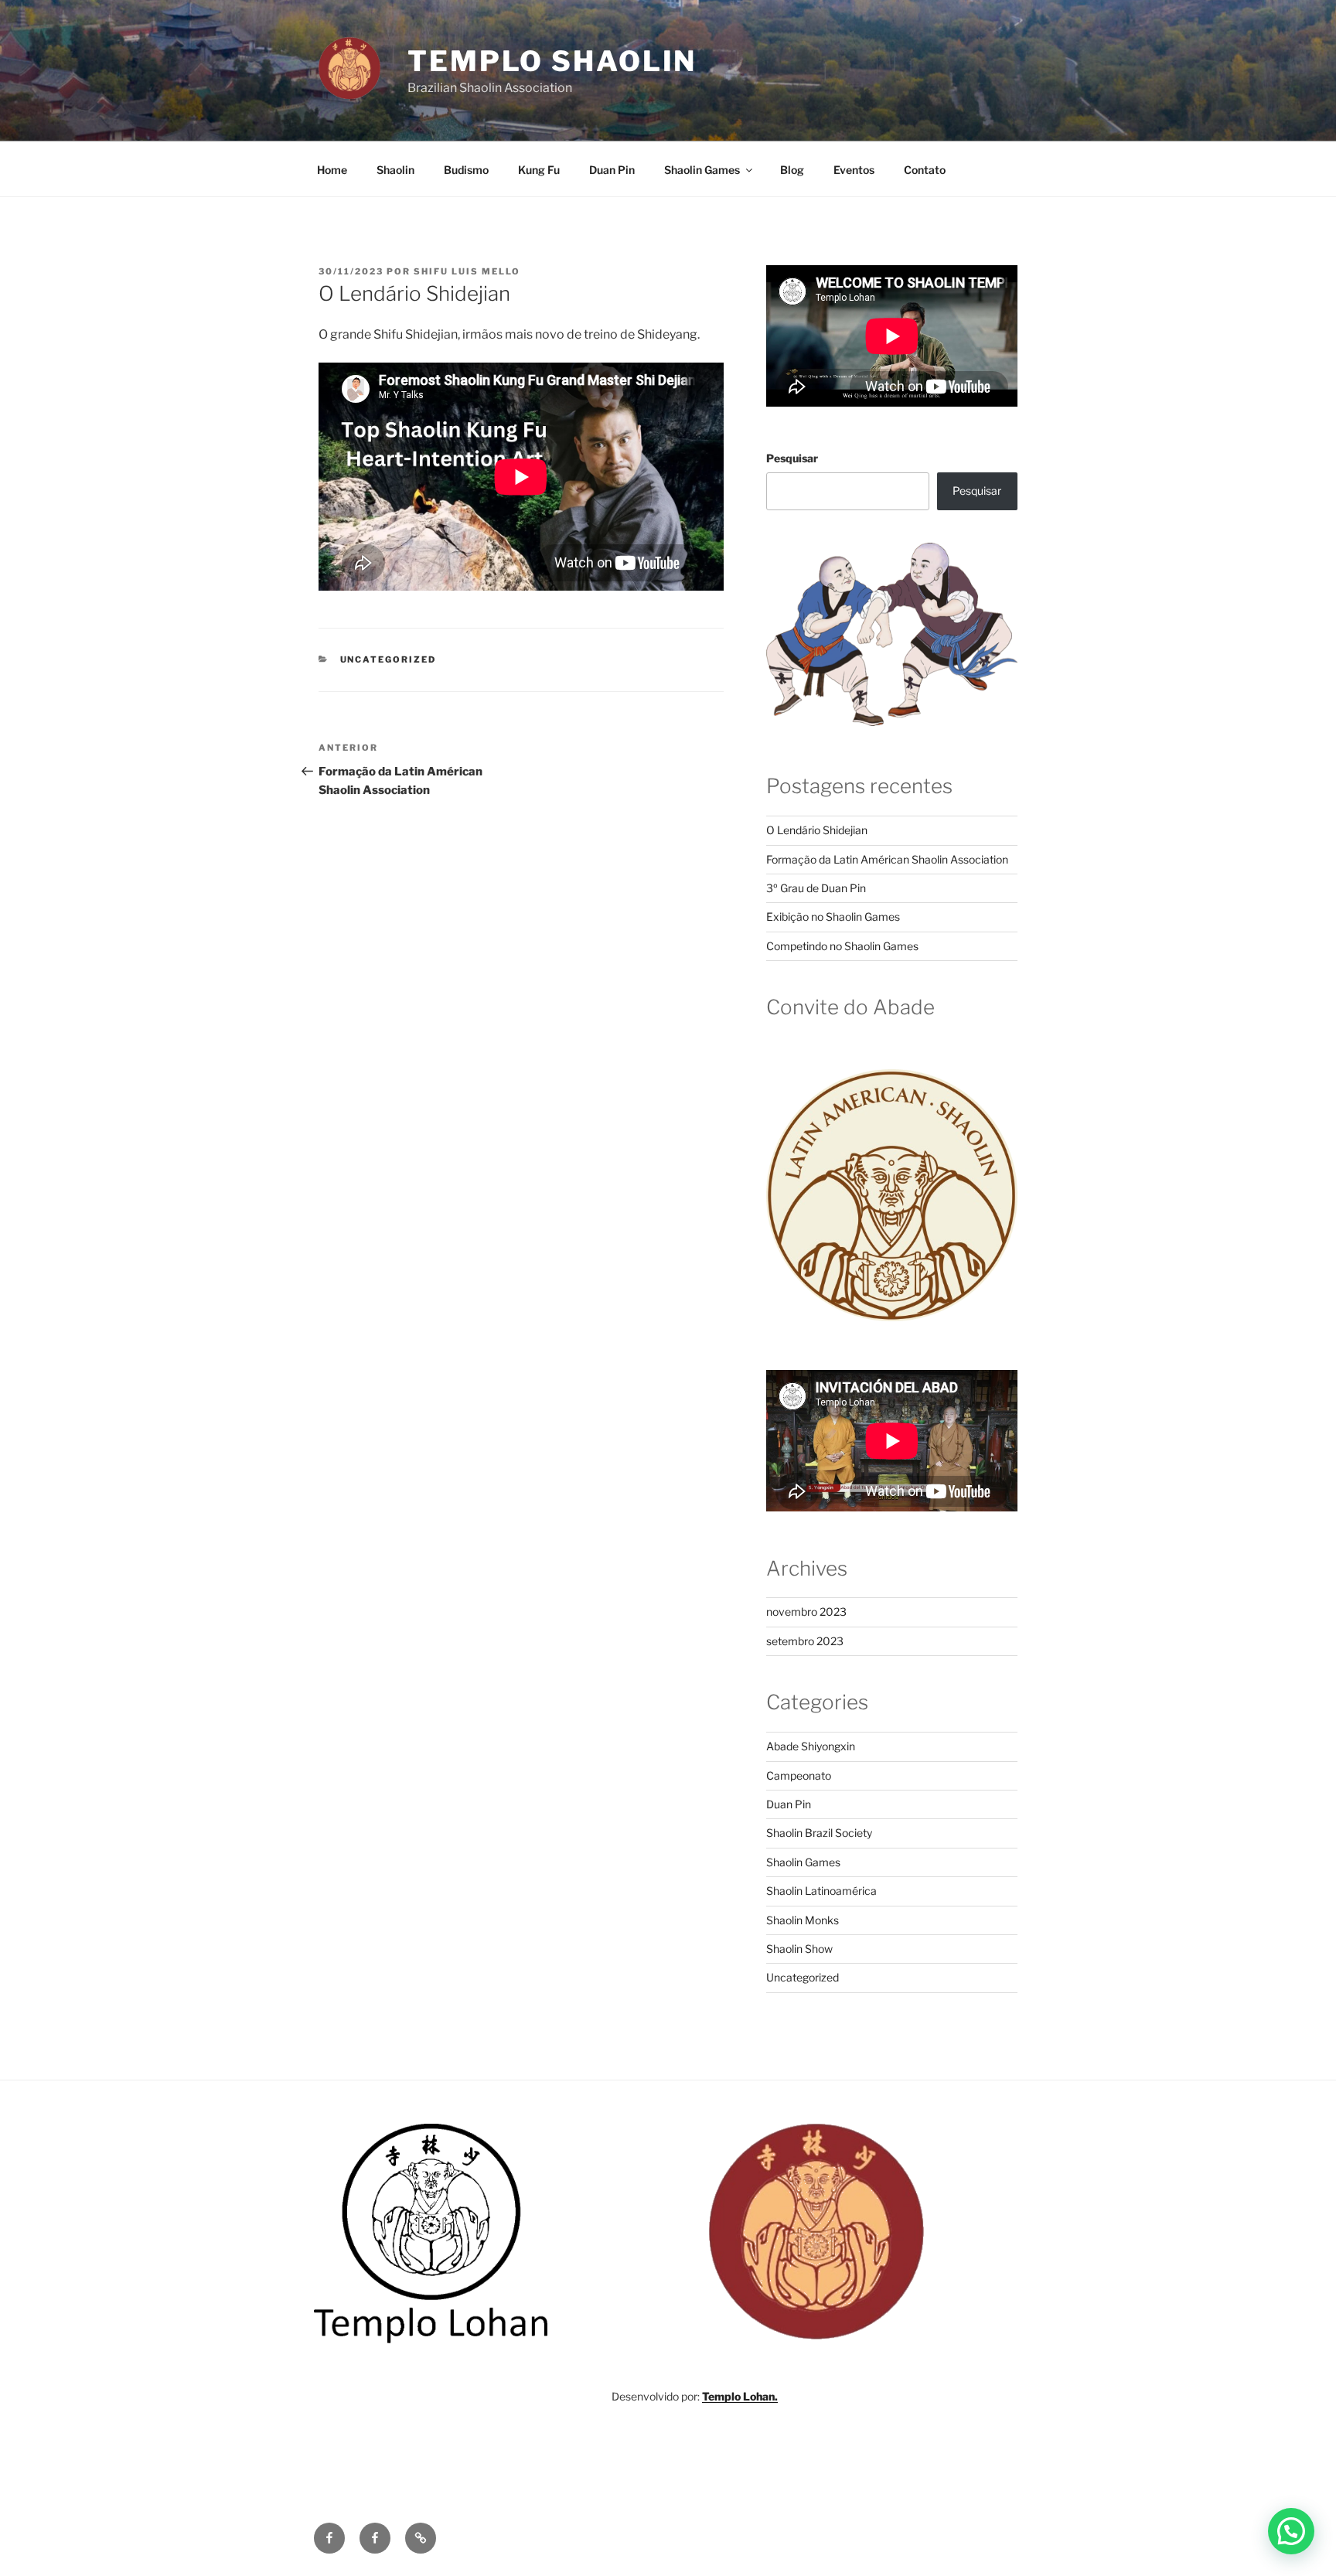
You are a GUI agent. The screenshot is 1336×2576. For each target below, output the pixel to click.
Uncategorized (389, 659)
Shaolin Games (702, 170)
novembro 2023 (806, 1612)
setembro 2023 (805, 1641)
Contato (925, 170)
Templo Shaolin (552, 61)
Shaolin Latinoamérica (821, 1891)
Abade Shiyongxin (811, 1746)
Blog (792, 170)
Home (332, 170)
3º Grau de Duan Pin (816, 888)
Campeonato (799, 1775)
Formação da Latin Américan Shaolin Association (887, 859)
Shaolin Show (799, 1949)
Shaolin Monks (803, 1920)
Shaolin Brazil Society (819, 1833)
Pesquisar (792, 458)
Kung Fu (539, 170)
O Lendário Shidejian (817, 830)
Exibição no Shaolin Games (833, 917)
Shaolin (395, 170)
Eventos (854, 170)
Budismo (466, 170)
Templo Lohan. (740, 2396)
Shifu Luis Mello (467, 271)
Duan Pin (612, 170)
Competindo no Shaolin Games (842, 946)
